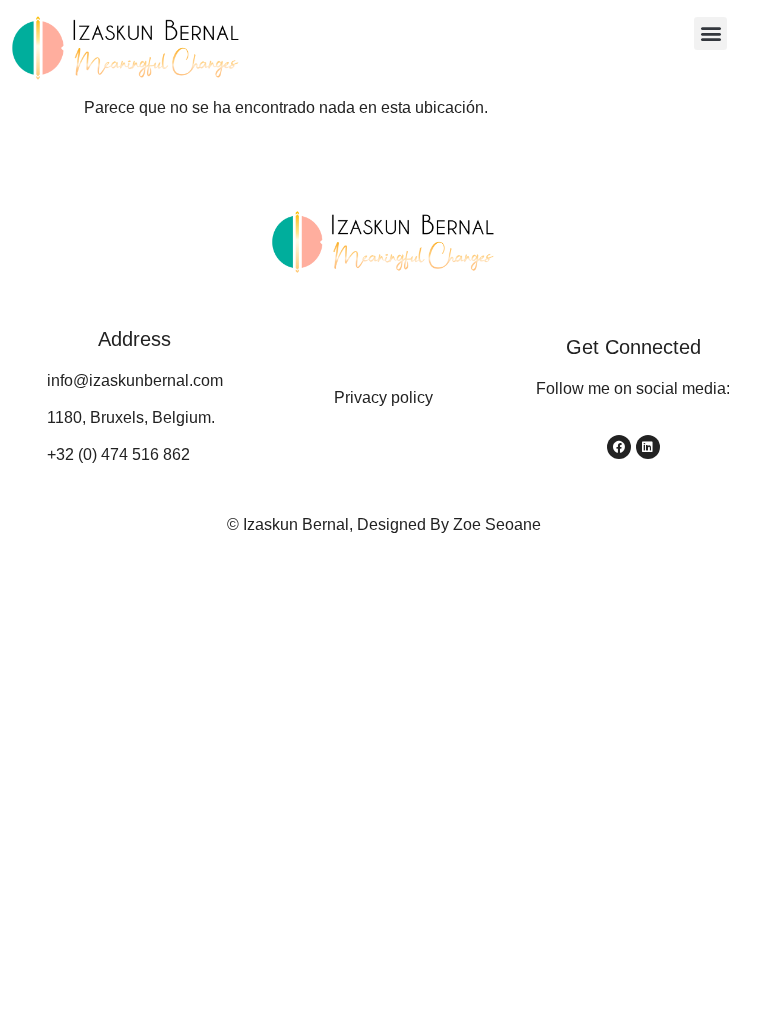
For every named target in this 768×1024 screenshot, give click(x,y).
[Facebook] (619, 447)
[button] (710, 33)
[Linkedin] (648, 447)
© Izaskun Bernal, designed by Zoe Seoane (384, 524)
